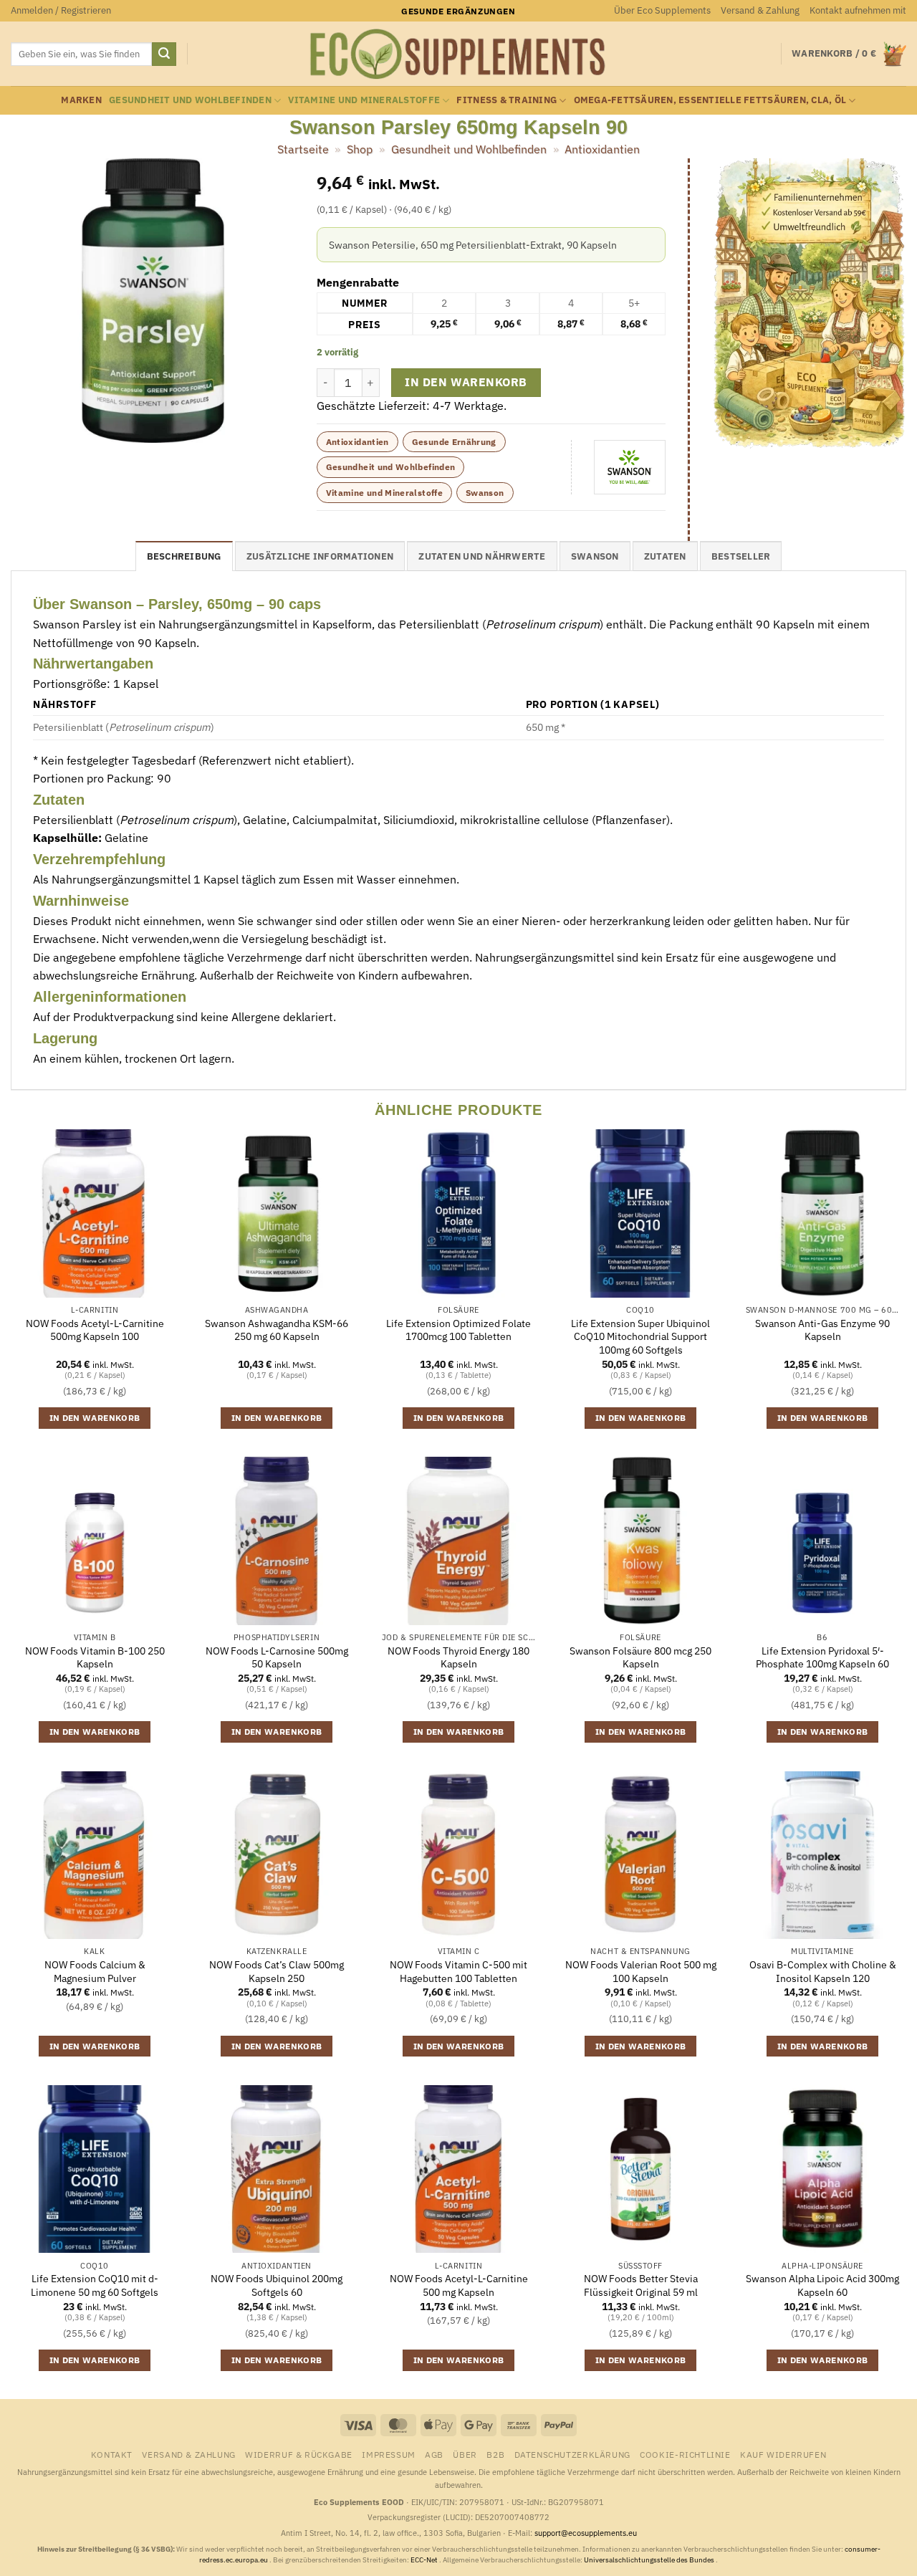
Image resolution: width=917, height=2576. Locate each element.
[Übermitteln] (164, 54)
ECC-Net (425, 2560)
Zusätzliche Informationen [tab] (320, 556)
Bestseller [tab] (741, 556)
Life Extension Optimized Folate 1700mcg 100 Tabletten (458, 1330)
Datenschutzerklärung (572, 2454)
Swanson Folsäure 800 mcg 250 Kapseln (640, 1658)
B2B (495, 2454)
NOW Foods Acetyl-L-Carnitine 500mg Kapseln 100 (95, 1330)
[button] (61, 11)
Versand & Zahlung (760, 10)
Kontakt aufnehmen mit (858, 10)
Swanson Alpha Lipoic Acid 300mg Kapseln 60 (822, 2285)
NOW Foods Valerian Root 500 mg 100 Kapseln (641, 1972)
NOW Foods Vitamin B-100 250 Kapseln (95, 1658)
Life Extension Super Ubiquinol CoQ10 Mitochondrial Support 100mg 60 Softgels (640, 1337)
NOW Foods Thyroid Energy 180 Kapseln (458, 1658)
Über (465, 2454)
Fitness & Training (506, 100)
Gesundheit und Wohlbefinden (190, 100)
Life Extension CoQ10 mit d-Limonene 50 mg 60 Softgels (95, 2285)
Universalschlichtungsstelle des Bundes (650, 2560)
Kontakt (112, 2454)
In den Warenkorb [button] (95, 1418)
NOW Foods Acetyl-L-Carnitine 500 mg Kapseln (459, 2285)
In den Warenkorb (466, 382)
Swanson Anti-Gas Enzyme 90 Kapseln (822, 1330)
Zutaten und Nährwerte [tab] (482, 556)
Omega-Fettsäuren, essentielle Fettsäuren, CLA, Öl (710, 100)
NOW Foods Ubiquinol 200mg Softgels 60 (277, 2285)
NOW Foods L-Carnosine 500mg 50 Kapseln (277, 1658)
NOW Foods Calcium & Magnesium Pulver (95, 1972)
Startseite (303, 149)
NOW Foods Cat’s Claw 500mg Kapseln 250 (277, 1972)
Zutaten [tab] (665, 556)
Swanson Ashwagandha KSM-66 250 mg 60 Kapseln (277, 1330)
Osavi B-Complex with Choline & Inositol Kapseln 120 (823, 1972)
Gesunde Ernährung (454, 442)
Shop (360, 149)
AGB (434, 2454)
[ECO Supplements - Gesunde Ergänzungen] (458, 54)
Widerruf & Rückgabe (299, 2454)
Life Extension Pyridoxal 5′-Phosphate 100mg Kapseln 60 (822, 1658)
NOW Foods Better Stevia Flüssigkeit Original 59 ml (641, 2285)
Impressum (389, 2454)
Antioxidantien (602, 149)
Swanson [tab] (595, 556)
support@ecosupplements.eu (586, 2533)
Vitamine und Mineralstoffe (364, 100)
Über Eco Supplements (662, 10)
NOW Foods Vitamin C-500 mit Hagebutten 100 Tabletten (458, 1972)
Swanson (485, 493)
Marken (81, 100)
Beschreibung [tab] (184, 556)
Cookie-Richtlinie (685, 2454)
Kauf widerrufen (783, 2454)
